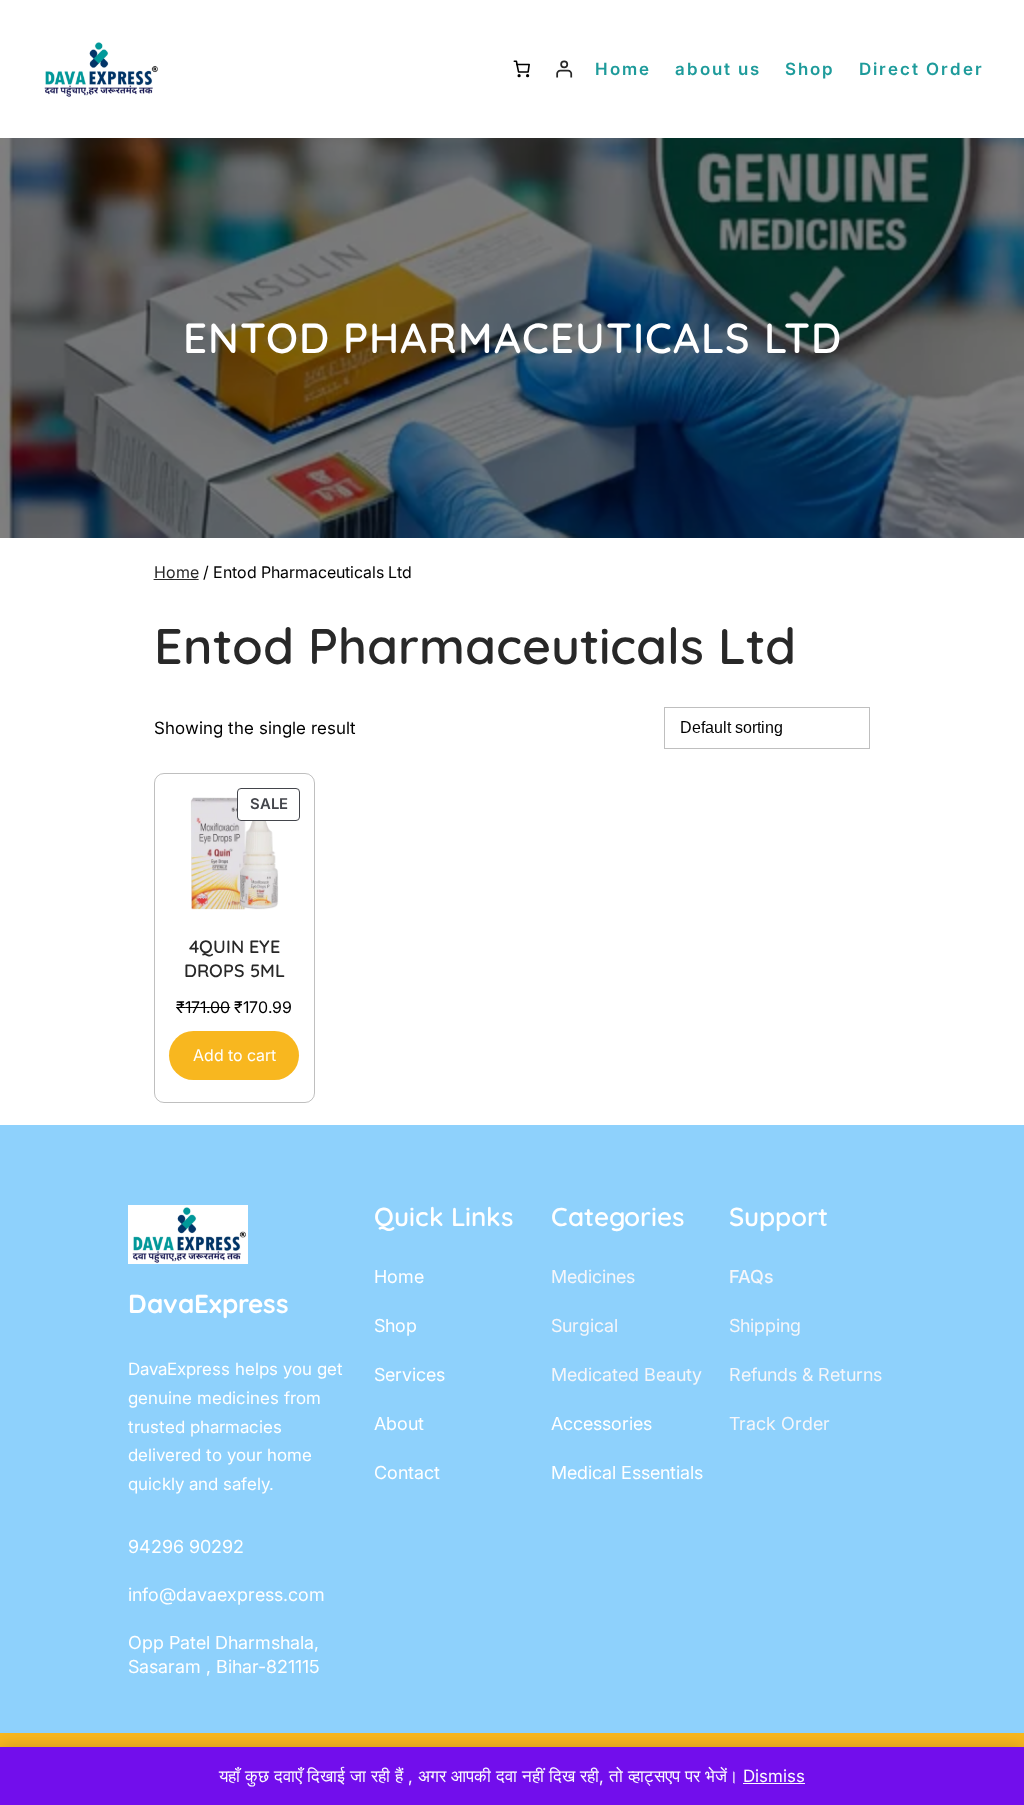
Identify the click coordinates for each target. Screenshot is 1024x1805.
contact (407, 1472)
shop (395, 1325)
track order (779, 1423)
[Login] (564, 69)
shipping (765, 1325)
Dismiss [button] (774, 1776)
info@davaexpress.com (226, 1594)
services (409, 1374)
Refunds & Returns (805, 1374)
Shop (810, 69)
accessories (601, 1423)
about (399, 1423)
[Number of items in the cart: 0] (521, 69)
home (399, 1276)
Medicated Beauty (626, 1374)
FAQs (751, 1276)
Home (176, 572)
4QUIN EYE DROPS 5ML (234, 958)
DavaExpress (208, 1303)
